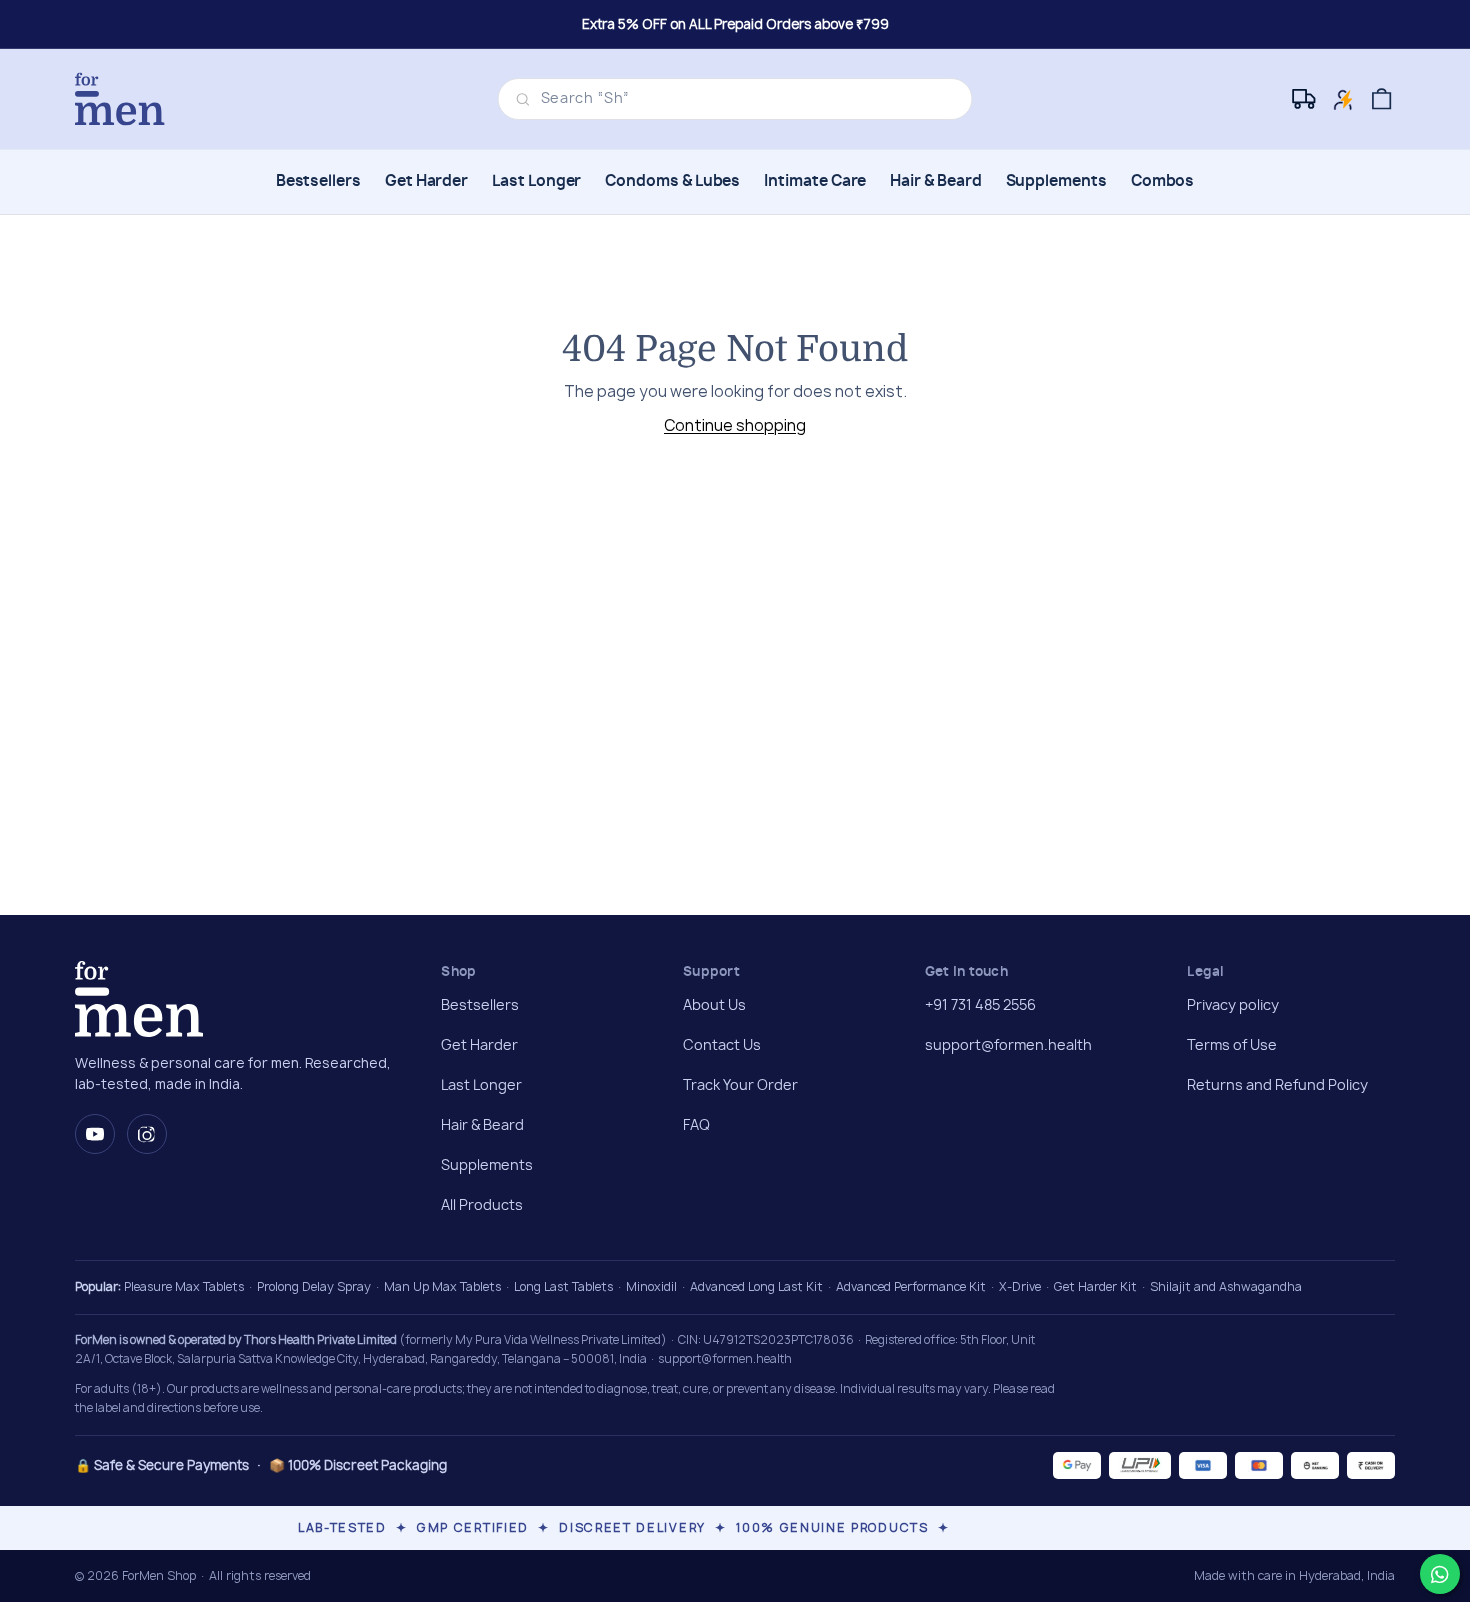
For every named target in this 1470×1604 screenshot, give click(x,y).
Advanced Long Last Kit (756, 1286)
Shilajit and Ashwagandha (1226, 1286)
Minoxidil (651, 1286)
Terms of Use (1232, 1046)
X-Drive (1020, 1286)
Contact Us (722, 1046)
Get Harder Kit (1095, 1286)
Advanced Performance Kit (911, 1286)
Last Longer (536, 181)
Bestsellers (318, 181)
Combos (1163, 181)
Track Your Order (740, 1086)
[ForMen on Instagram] (147, 1134)
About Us (714, 1006)
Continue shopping (735, 425)
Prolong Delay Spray (314, 1286)
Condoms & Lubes (672, 181)
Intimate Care (815, 181)
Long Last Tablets (563, 1286)
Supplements (1056, 181)
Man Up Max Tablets (442, 1286)
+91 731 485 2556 (980, 1006)
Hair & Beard (935, 181)
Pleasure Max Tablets (184, 1286)
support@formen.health (1008, 1046)
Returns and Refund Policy (1277, 1086)
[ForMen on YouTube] (95, 1134)
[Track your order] (1305, 99)
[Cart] (1381, 99)
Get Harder (426, 181)
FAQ (696, 1126)
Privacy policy (1233, 1006)
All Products (482, 1206)
